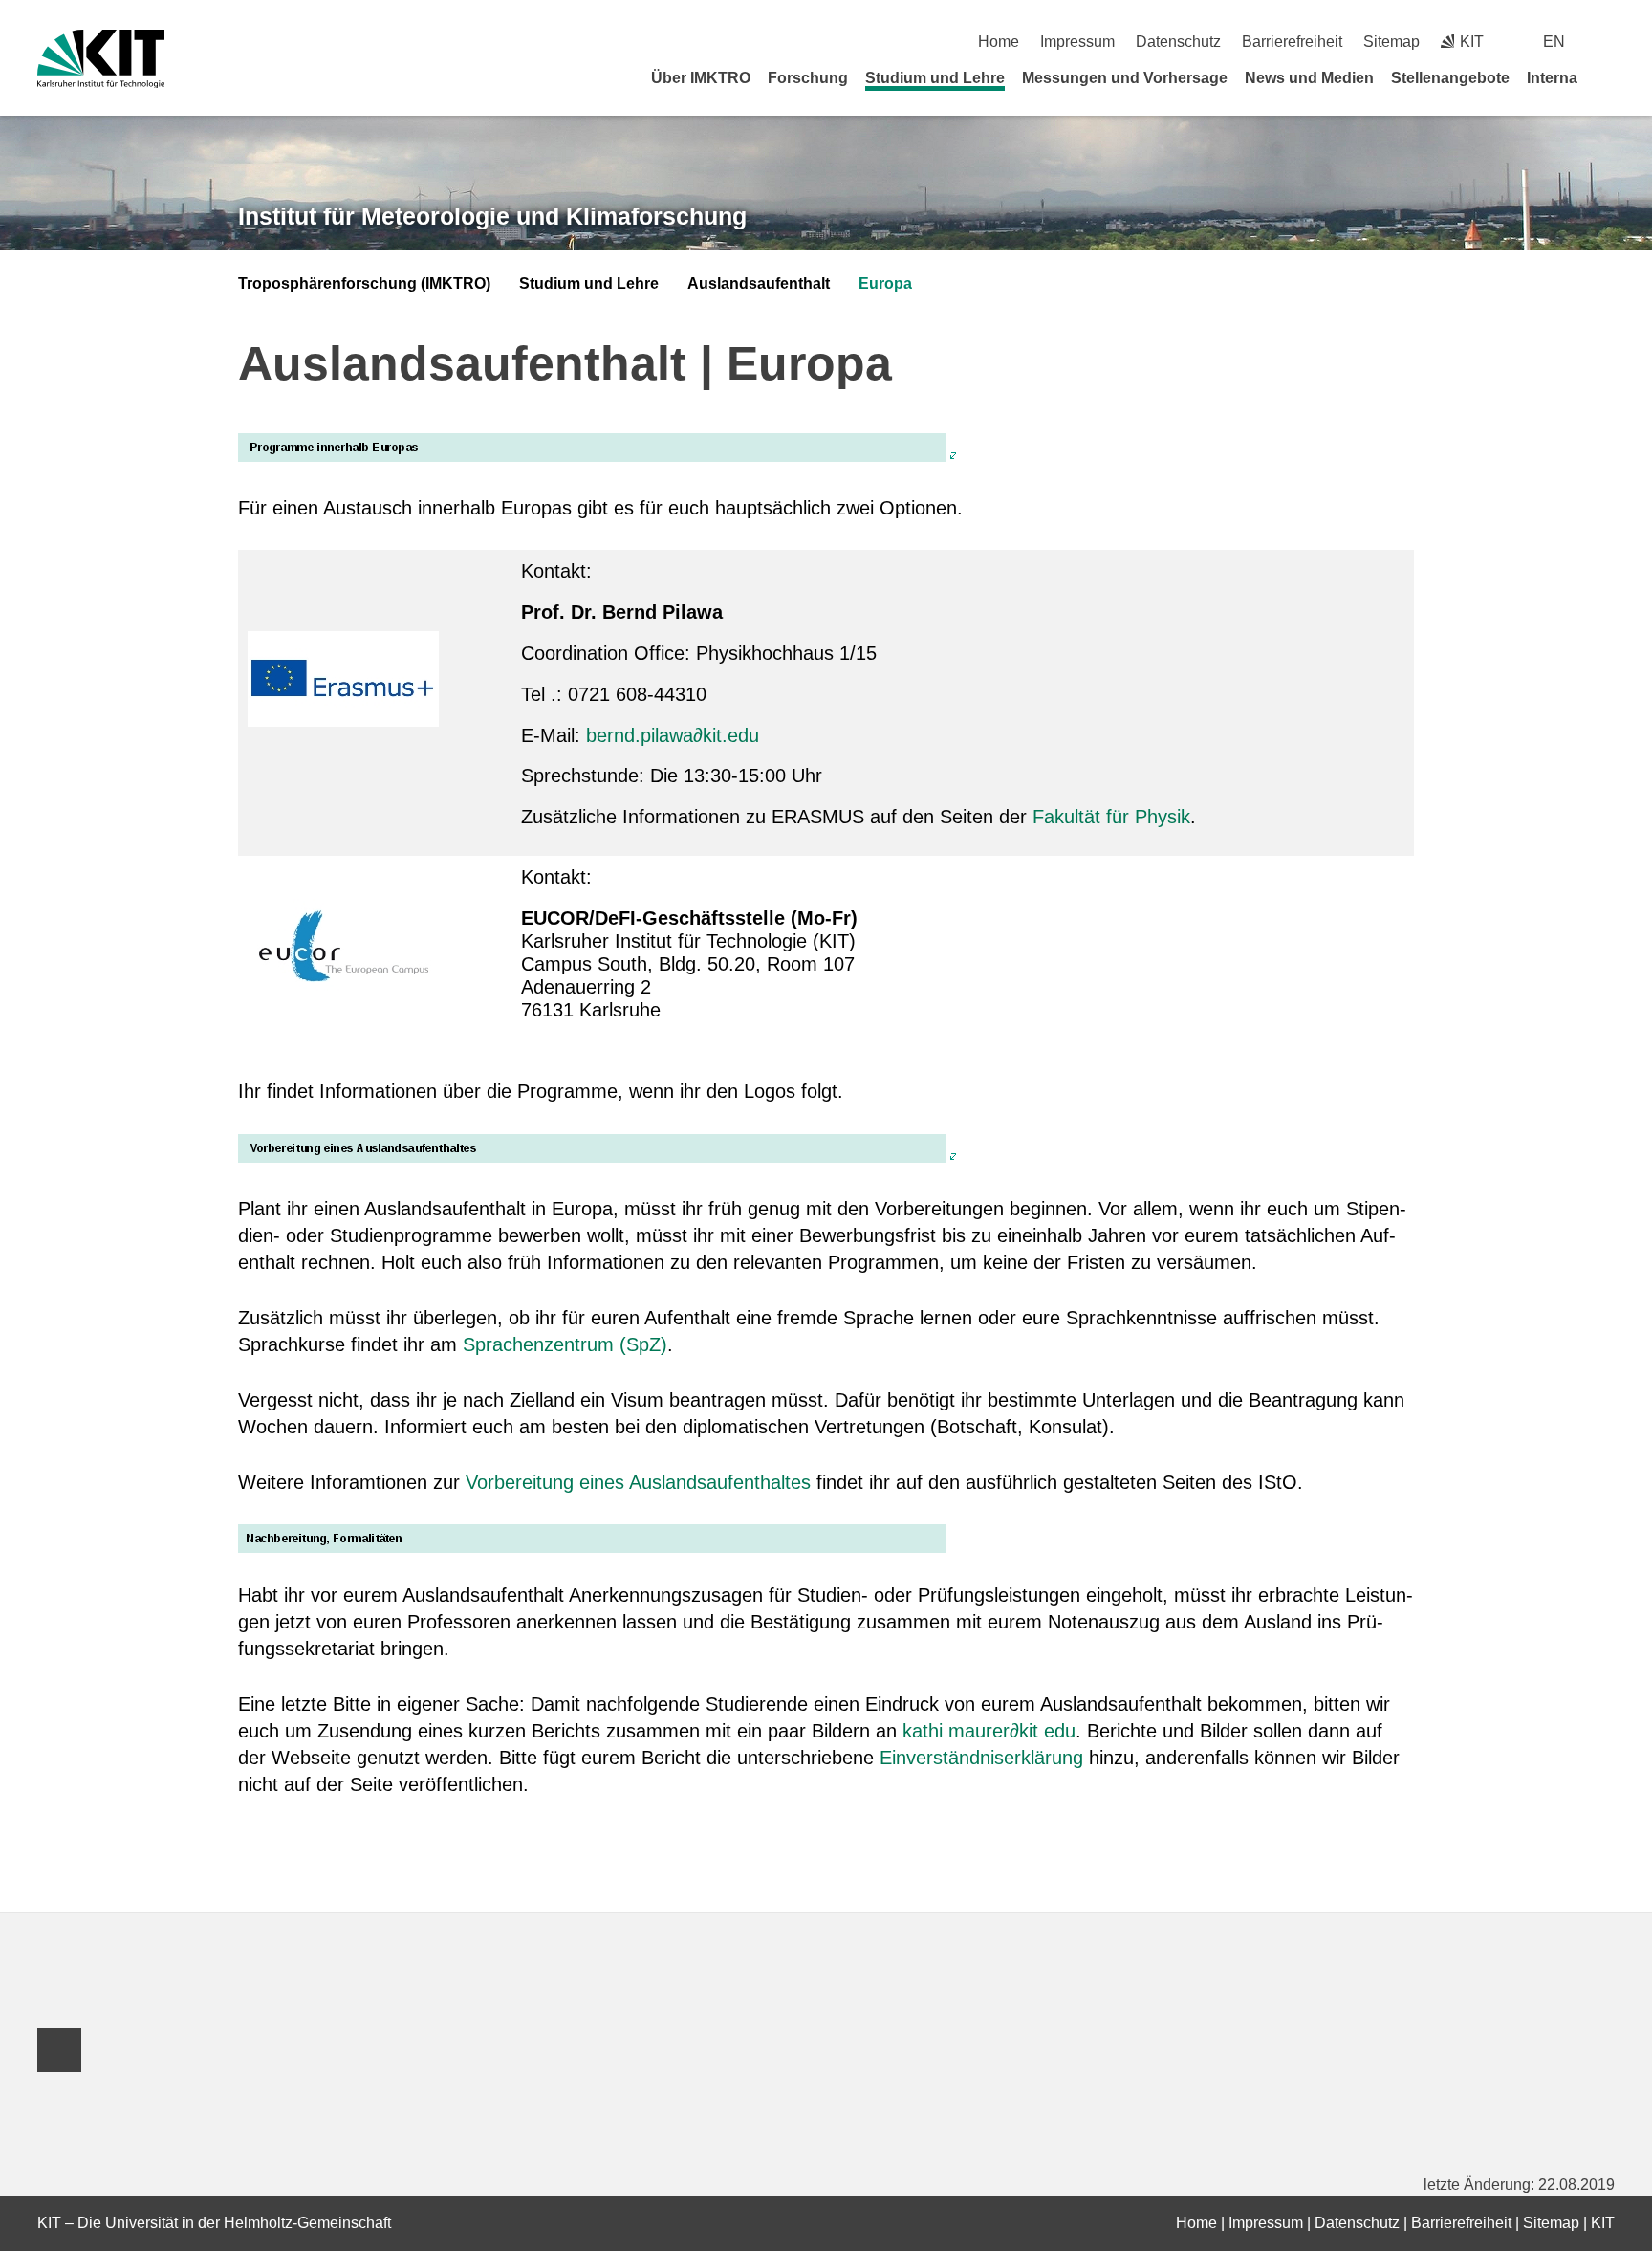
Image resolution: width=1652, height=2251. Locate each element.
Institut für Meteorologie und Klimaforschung (492, 216)
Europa (885, 284)
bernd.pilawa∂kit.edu (670, 735)
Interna (1552, 78)
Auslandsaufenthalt (759, 284)
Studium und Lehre (935, 78)
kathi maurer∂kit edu (989, 1731)
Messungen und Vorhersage (1125, 78)
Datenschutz (1178, 42)
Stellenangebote (1450, 78)
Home (999, 42)
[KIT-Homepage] (101, 59)
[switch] (1608, 42)
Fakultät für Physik (1111, 817)
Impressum (1077, 42)
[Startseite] (1608, 77)
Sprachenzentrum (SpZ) (565, 1344)
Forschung (808, 78)
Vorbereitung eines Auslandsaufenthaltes (638, 1482)
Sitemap (1391, 42)
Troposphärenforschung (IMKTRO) (364, 284)
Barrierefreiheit (1292, 42)
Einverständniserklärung (981, 1758)
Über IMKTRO (701, 78)
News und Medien (1309, 78)
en (1554, 42)
